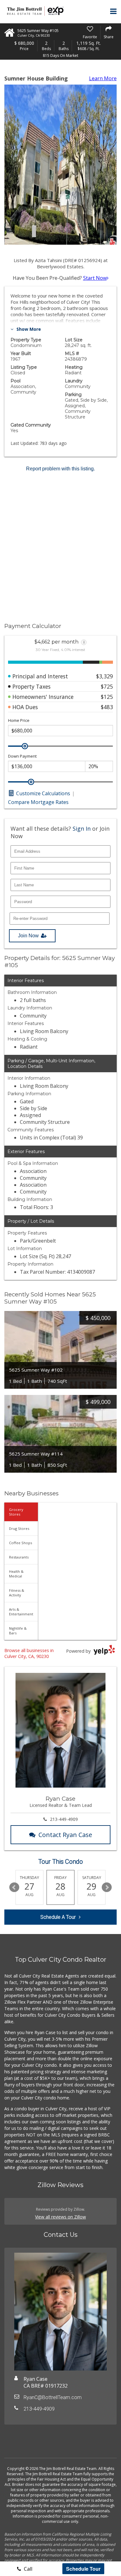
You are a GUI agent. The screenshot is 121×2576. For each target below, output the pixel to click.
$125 (107, 697)
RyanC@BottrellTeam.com (53, 2397)
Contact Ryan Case (65, 1835)
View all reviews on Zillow (60, 2217)
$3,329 (105, 676)
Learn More (103, 78)
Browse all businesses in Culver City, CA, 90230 (29, 1653)
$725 (107, 686)
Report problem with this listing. (60, 469)
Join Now (28, 936)
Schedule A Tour (58, 1917)
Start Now (95, 278)
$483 (107, 707)
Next (107, 1887)
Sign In (82, 829)
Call (27, 2569)
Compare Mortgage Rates (38, 802)
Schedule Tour (83, 2569)
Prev (14, 1887)
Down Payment (22, 756)
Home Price (19, 720)
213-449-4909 (64, 1819)
